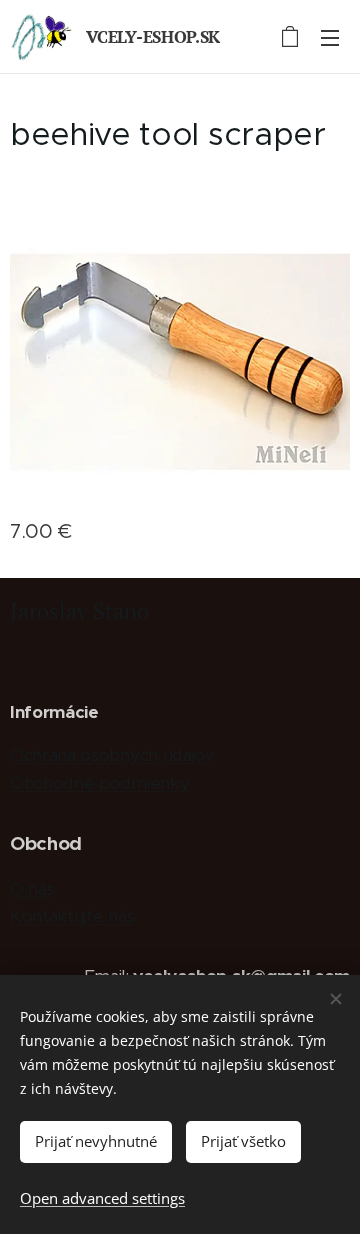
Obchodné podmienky (99, 783)
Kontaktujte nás (72, 916)
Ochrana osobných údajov (112, 755)
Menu (330, 37)
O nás (32, 889)
